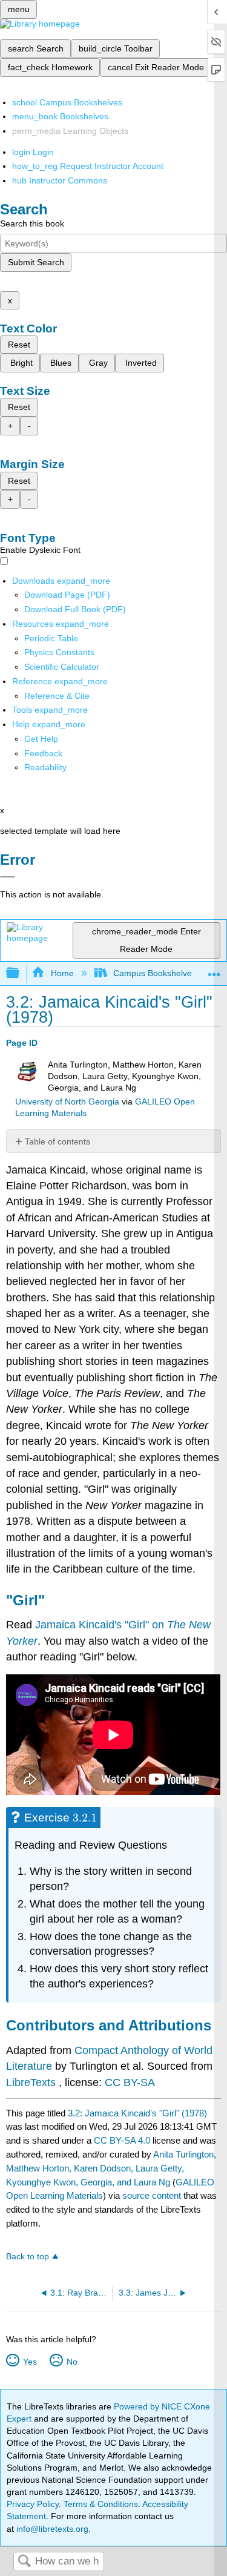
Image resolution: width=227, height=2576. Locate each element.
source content (152, 2195)
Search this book (32, 223)
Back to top (28, 2257)
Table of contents (58, 1141)
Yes (30, 2362)
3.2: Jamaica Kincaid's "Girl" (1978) (137, 2113)
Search (24, 2562)
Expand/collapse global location (214, 970)
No (72, 2362)
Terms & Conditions (101, 2504)
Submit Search (36, 262)
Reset (19, 345)
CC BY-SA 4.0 (122, 2140)
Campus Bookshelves (155, 973)
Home (62, 973)
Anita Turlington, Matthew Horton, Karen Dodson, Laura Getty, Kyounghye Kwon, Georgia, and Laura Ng (111, 2168)
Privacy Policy (33, 2504)
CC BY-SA (130, 2082)
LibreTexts (31, 2082)
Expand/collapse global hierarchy (21, 973)
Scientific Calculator (62, 667)
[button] (43, 753)
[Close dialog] (8, 877)
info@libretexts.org (51, 2529)
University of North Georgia (67, 1102)
